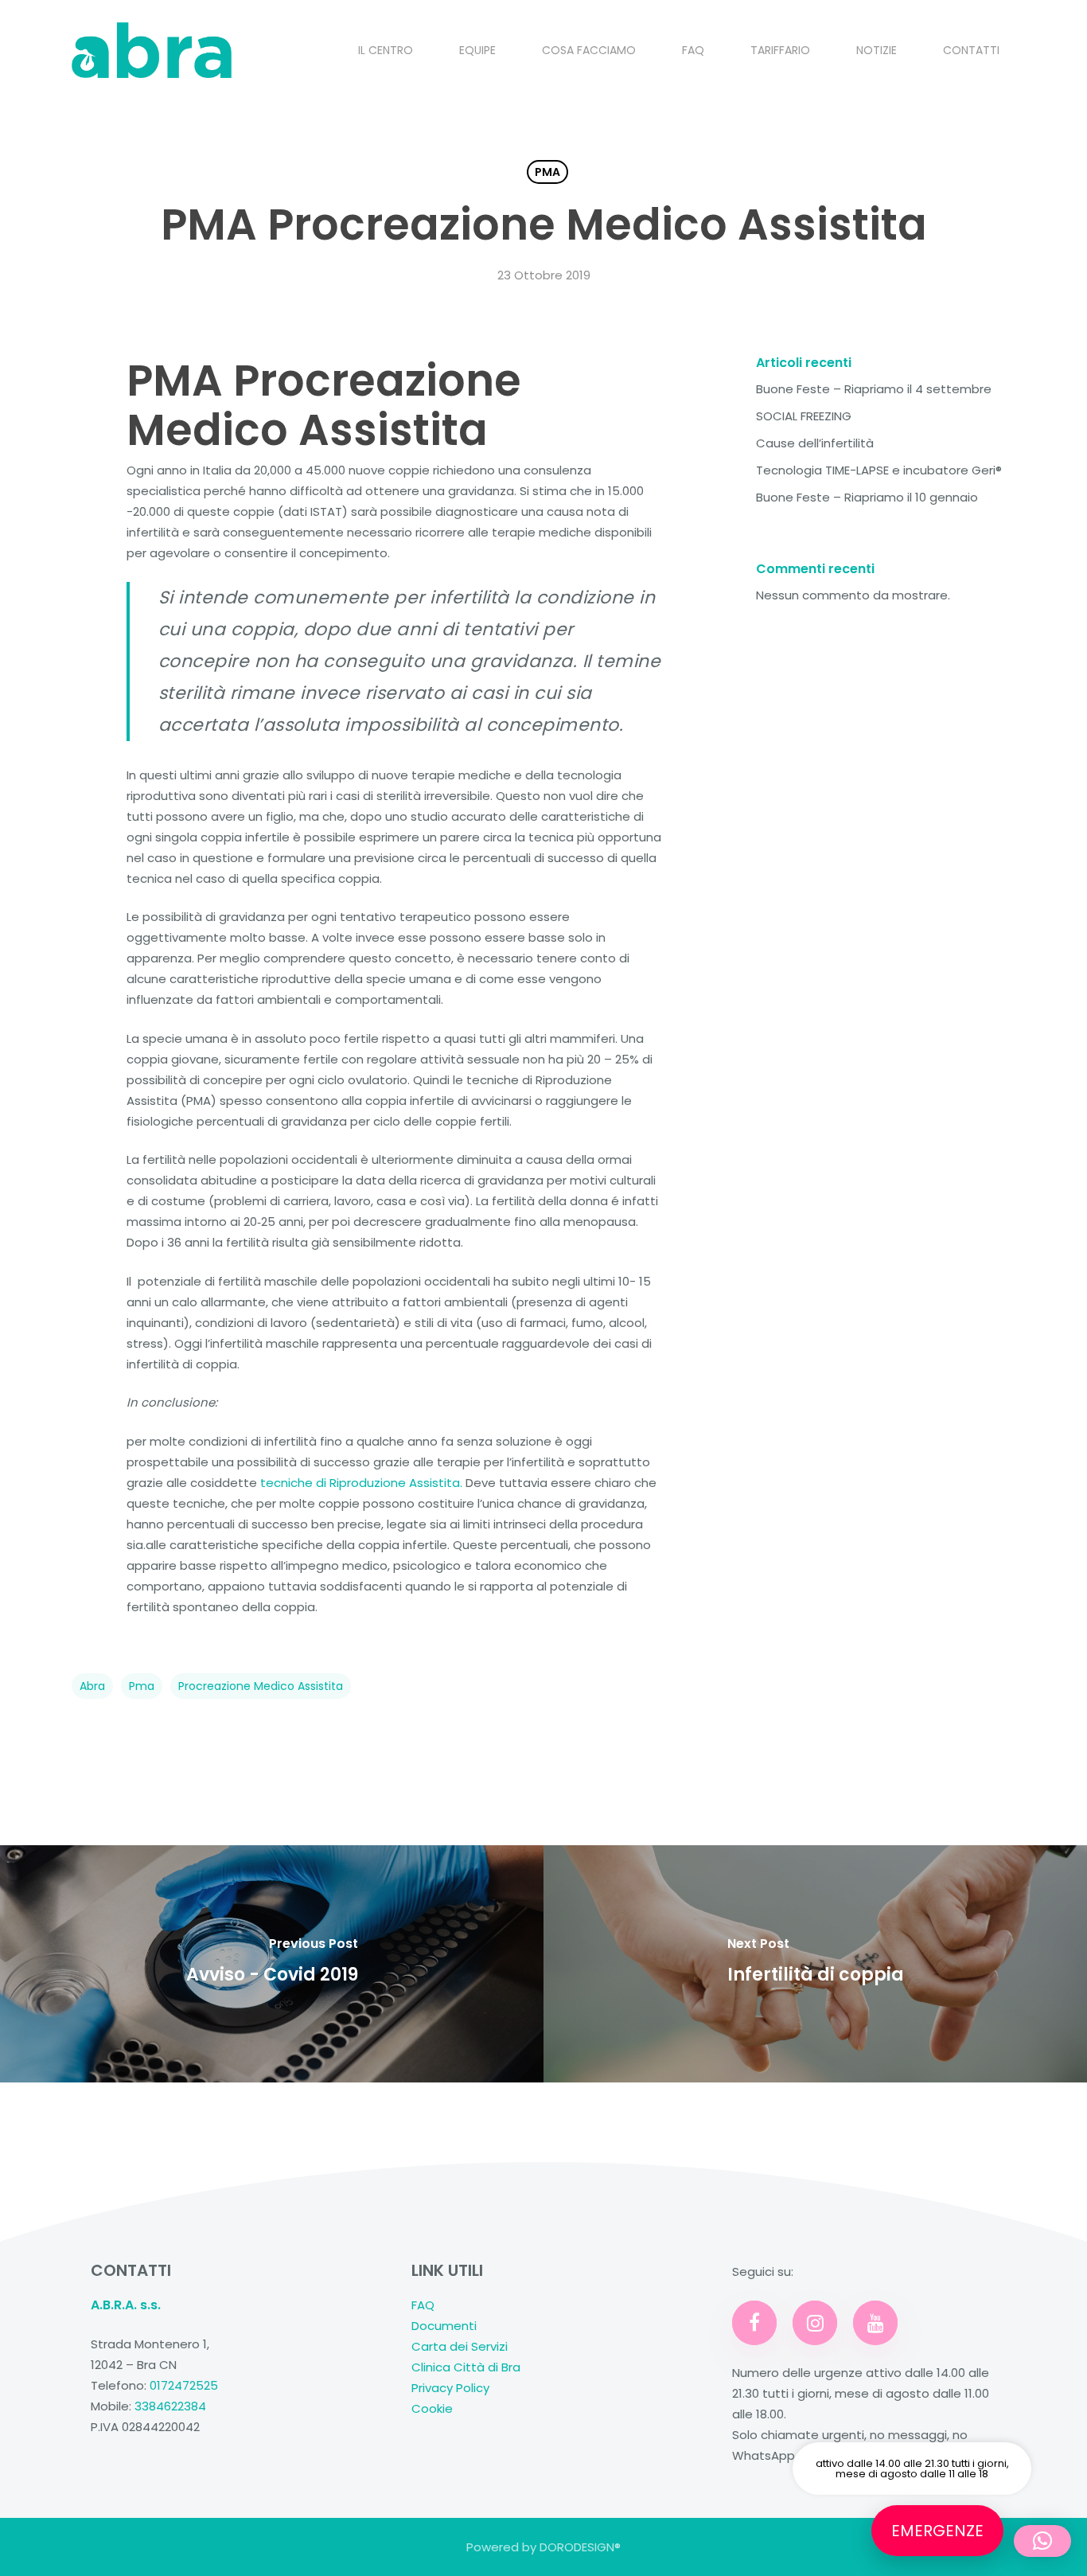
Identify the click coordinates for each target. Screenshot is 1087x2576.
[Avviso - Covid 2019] (272, 1965)
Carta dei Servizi (460, 2346)
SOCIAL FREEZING (804, 416)
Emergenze (937, 2531)
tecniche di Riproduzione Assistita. (361, 1483)
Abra (92, 1686)
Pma (142, 1686)
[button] (1042, 2541)
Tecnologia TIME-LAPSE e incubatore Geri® (879, 470)
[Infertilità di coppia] (815, 1965)
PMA (547, 172)
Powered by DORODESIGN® (543, 2547)
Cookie (432, 2408)
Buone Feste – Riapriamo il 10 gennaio (867, 497)
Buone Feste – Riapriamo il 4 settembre (874, 389)
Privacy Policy (452, 2388)
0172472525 (184, 2385)
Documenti (444, 2326)
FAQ (423, 2305)
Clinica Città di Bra (466, 2367)
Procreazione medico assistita (261, 1686)
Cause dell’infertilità (815, 443)
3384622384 (170, 2406)
